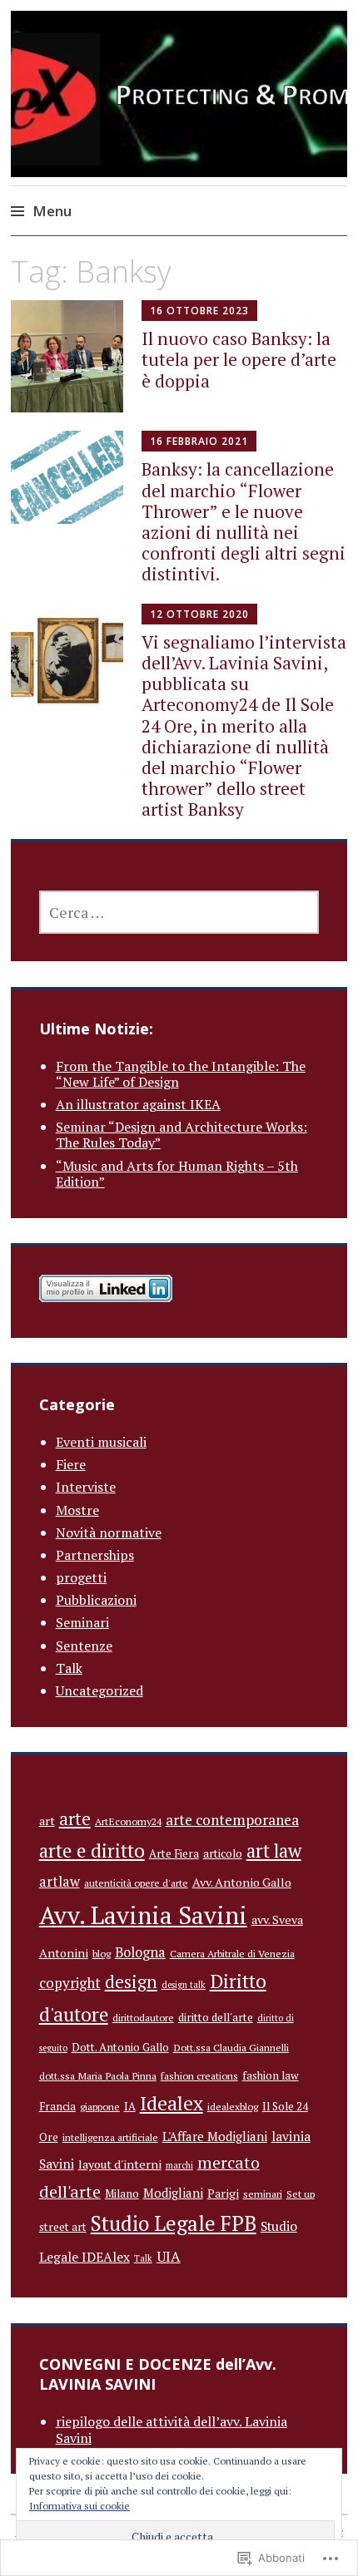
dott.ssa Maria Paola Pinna (98, 2075)
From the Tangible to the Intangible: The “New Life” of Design (181, 1074)
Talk (69, 1668)
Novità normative (109, 1532)
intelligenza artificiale (110, 2137)
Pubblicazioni (96, 1600)
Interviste (86, 1487)
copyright (70, 1983)
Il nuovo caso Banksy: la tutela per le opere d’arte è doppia (239, 359)
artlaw (60, 1882)
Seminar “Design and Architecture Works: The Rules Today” (181, 1135)
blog (102, 1953)
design (131, 1982)
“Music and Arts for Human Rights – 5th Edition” (177, 1174)
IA (130, 2106)
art (47, 1821)
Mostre (77, 1510)
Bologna (140, 1952)
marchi (179, 2165)
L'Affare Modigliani (215, 2136)
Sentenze (84, 1646)
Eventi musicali (101, 1442)
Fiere (71, 1464)
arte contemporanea (232, 1820)
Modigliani (173, 2193)
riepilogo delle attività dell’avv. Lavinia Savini (172, 2429)
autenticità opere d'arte (136, 1883)
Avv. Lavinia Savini (143, 1915)
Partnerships (95, 1555)
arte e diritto (92, 1850)
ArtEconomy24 (128, 1821)
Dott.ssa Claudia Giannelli (231, 2047)
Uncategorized (99, 1690)
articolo (223, 1853)
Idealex (172, 2103)
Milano (122, 2194)
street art (63, 2227)
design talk (184, 1985)
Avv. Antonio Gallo (242, 1882)
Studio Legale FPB (174, 2223)
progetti (81, 1577)
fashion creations (199, 2075)
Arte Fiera (174, 1853)
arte (75, 1818)
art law (274, 1851)
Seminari (82, 1622)
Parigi (223, 2193)
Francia (57, 2106)
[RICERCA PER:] (179, 912)
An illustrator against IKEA (138, 1104)
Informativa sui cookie (80, 2506)
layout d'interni (120, 2164)
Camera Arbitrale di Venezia (232, 1953)
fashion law (271, 2075)
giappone (100, 2106)
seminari (263, 2194)
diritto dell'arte (216, 2017)
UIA (169, 2256)
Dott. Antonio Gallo (120, 2047)
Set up (301, 2194)
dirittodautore (143, 2017)
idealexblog (233, 2106)
